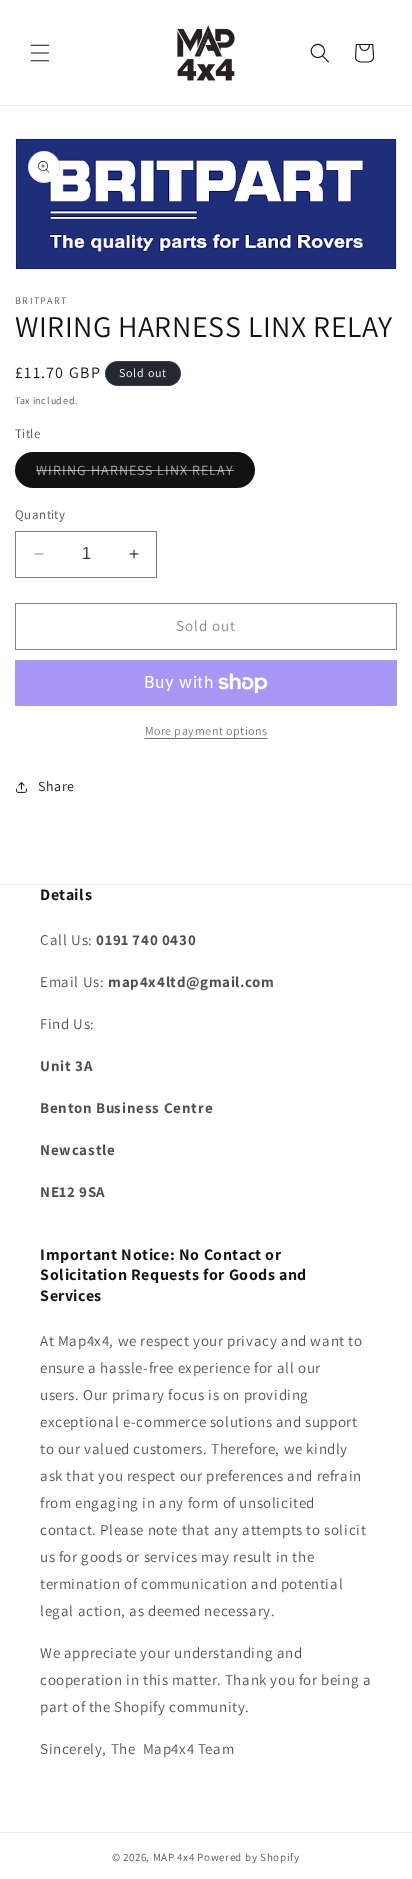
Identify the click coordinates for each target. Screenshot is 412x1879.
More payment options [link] (206, 730)
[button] (40, 53)
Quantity (40, 514)
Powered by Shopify (248, 1857)
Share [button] (56, 786)
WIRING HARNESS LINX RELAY (145, 474)
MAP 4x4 (175, 1857)
